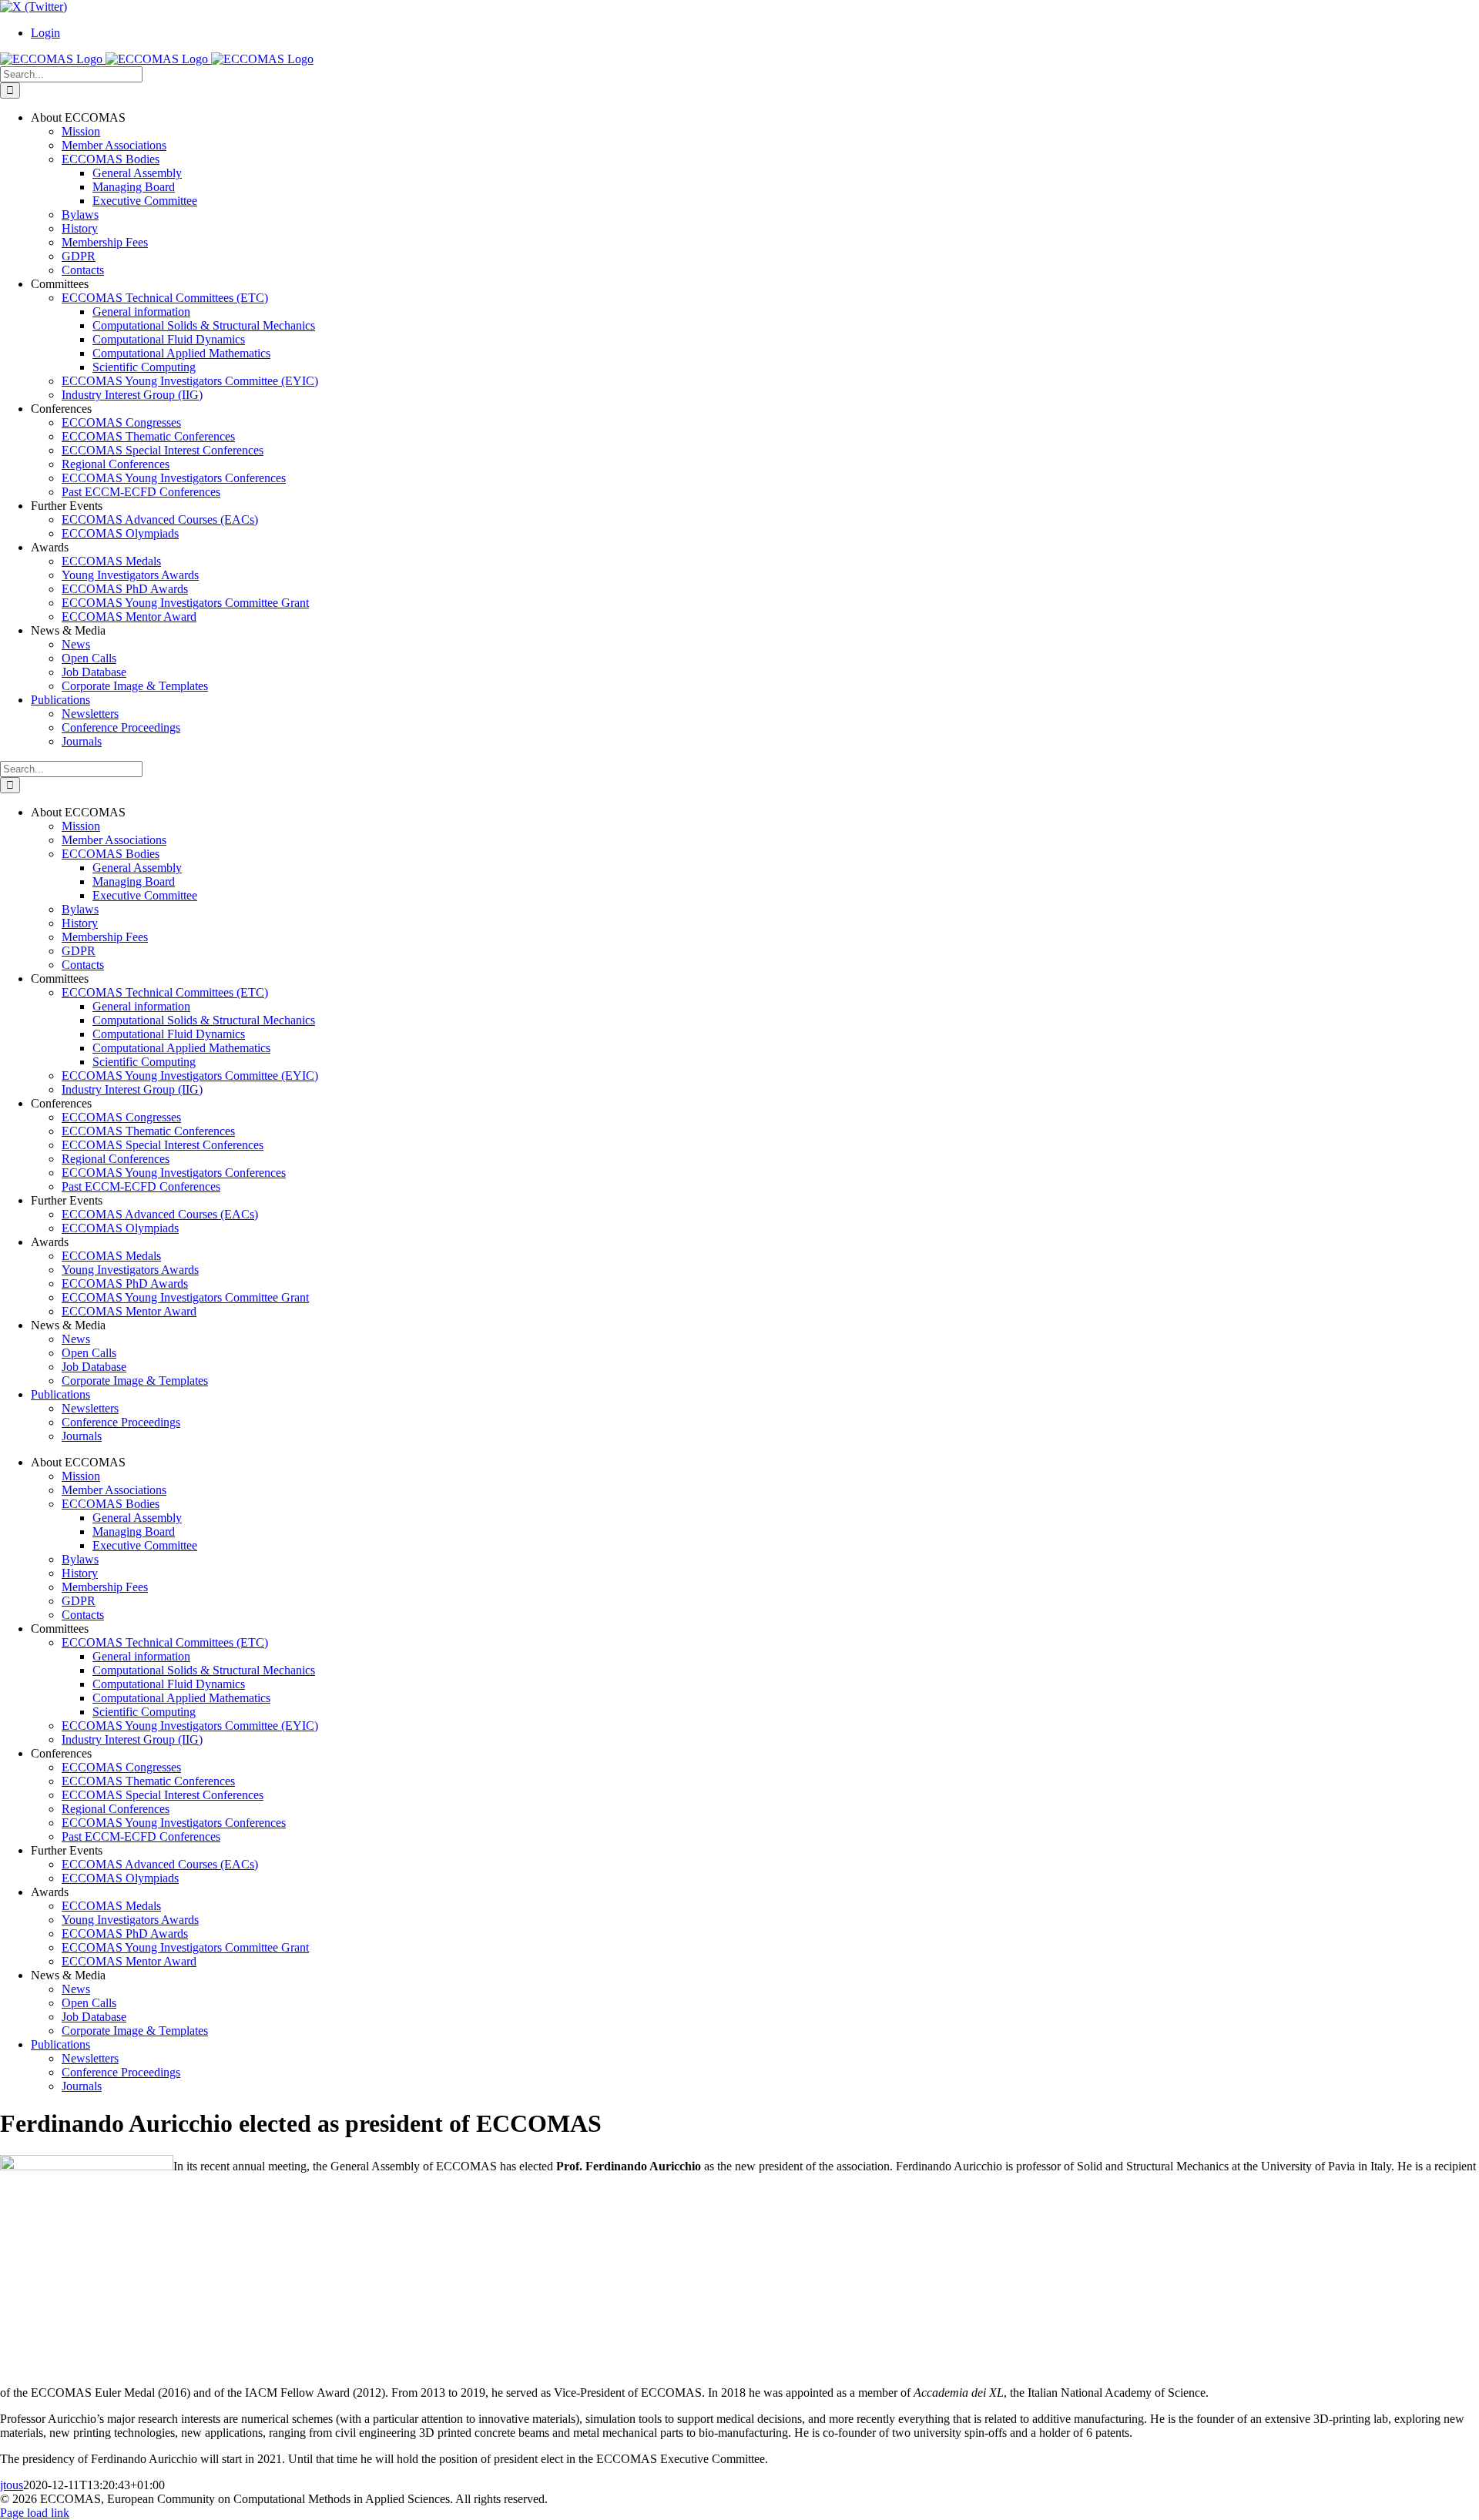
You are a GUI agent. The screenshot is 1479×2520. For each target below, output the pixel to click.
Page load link (35, 2513)
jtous (12, 2485)
